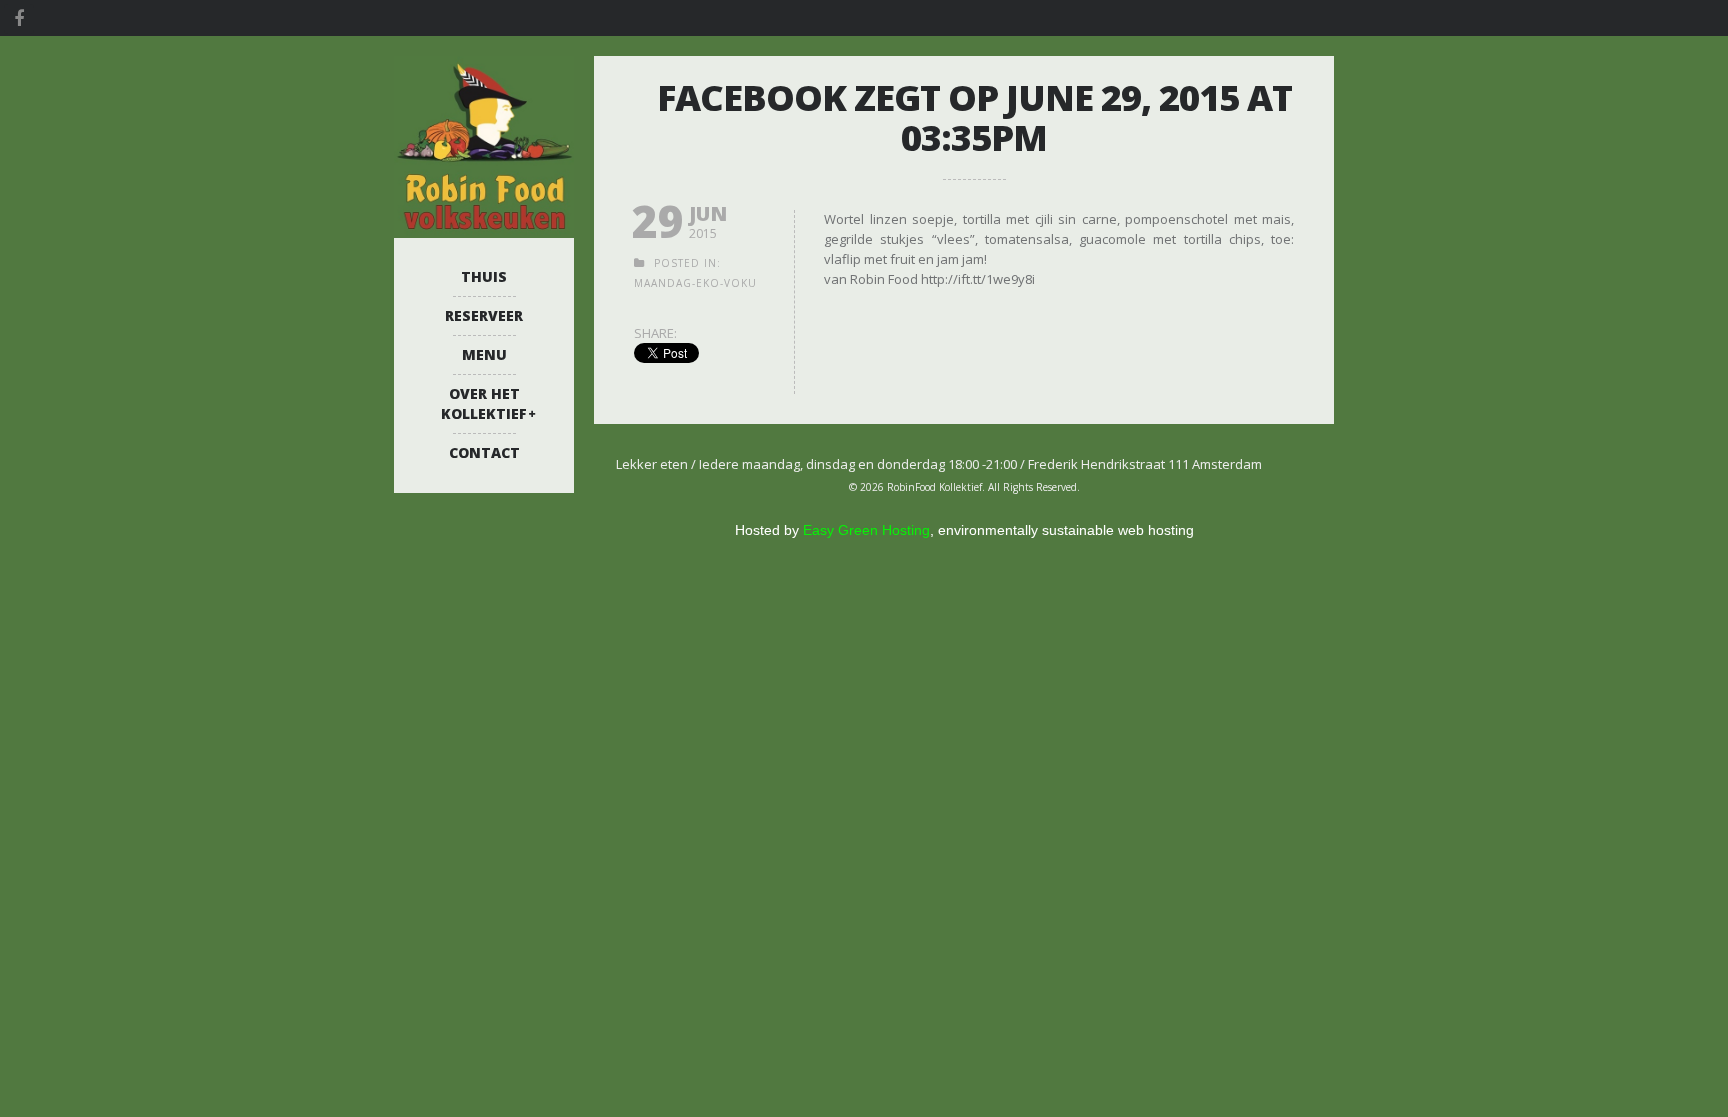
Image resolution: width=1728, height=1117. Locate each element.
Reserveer (484, 315)
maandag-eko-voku (695, 283)
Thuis (484, 276)
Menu (484, 354)
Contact (484, 452)
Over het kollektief (484, 403)
